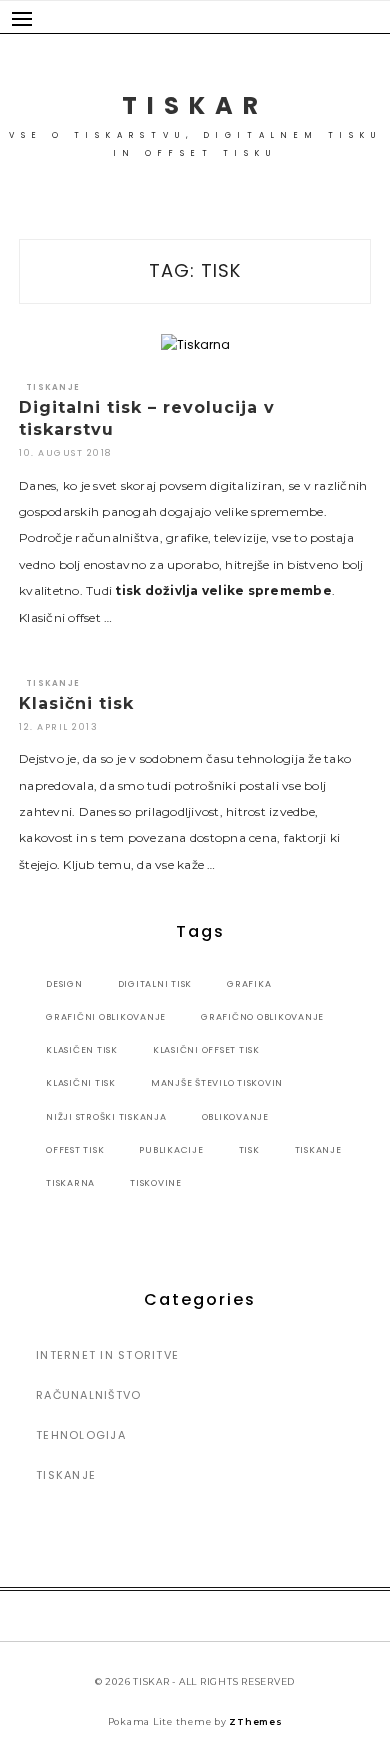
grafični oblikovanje (106, 1017)
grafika (249, 984)
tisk (249, 1150)
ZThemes (255, 1721)
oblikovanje (235, 1117)
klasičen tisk (82, 1050)
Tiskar (195, 105)
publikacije (171, 1150)
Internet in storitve (107, 1355)
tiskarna (70, 1183)
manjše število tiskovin (217, 1083)
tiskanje (318, 1150)
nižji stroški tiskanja (106, 1117)
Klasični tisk (76, 703)
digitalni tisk (155, 984)
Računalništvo (88, 1395)
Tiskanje (53, 387)
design (64, 984)
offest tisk (75, 1150)
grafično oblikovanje (262, 1017)
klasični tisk (81, 1083)
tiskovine (156, 1183)
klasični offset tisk (206, 1050)
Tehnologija (81, 1435)
